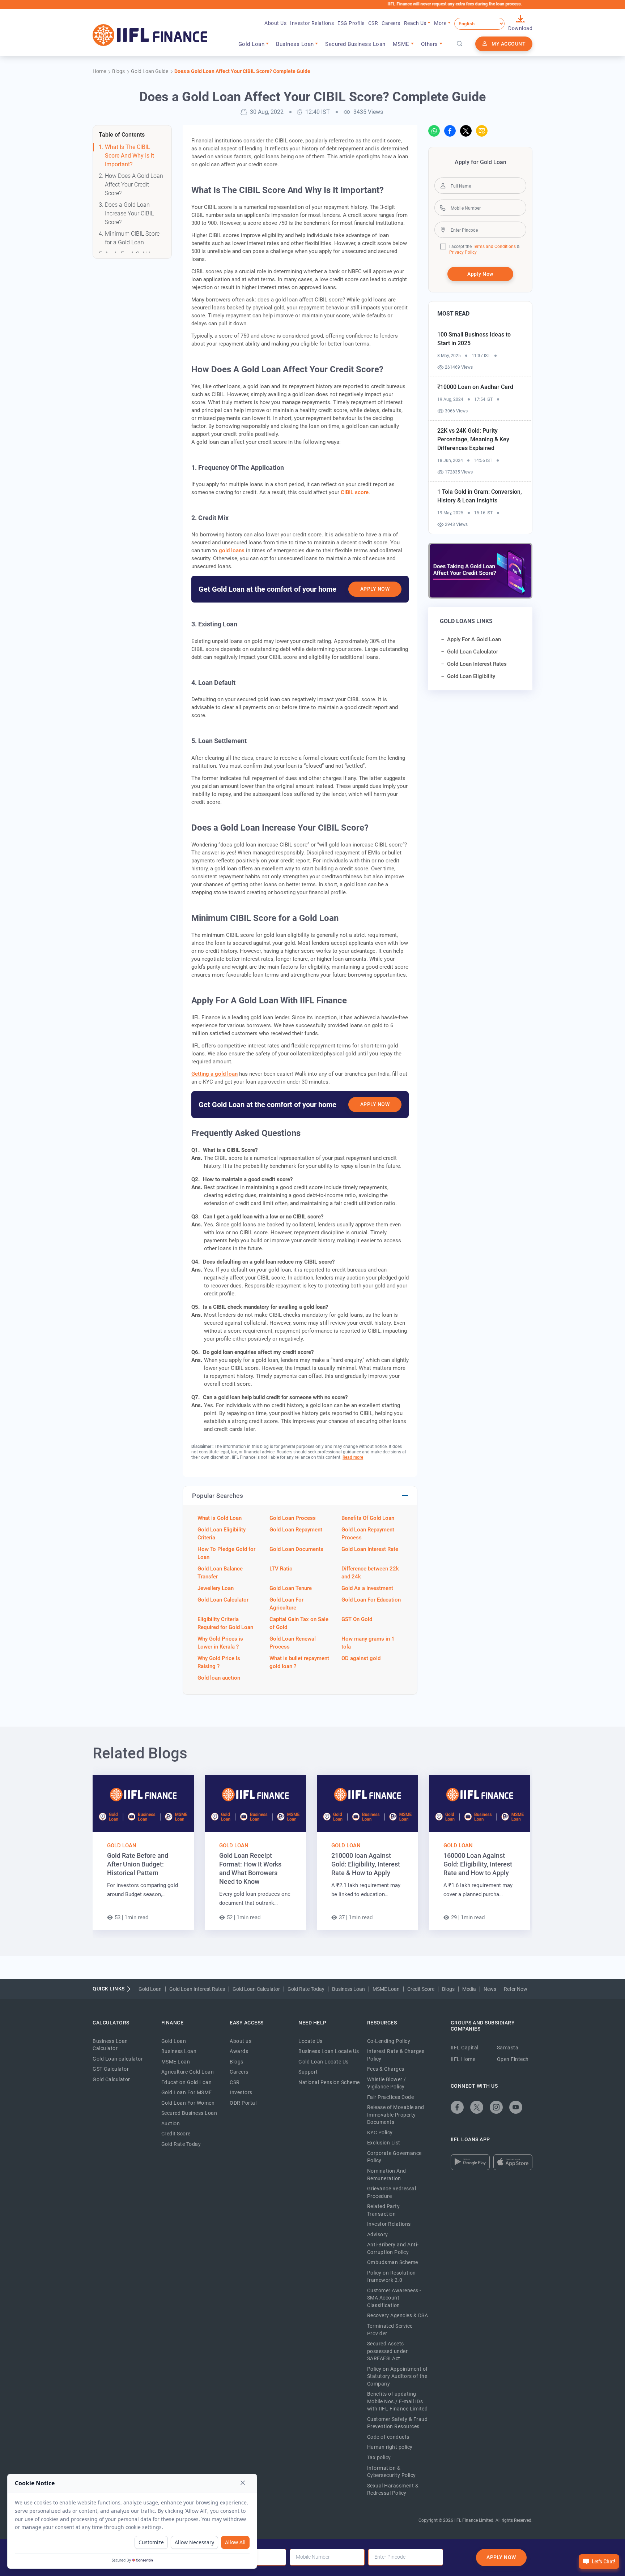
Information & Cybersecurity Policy (392, 2472)
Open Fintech (513, 2059)
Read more (353, 1457)
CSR (373, 23)
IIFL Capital (465, 2048)
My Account (509, 44)
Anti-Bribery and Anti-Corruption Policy (393, 2248)
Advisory (378, 2234)
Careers (391, 23)
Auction (171, 2123)
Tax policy (379, 2457)
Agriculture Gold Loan (188, 2072)
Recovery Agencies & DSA (398, 2315)
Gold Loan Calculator (223, 1600)
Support (308, 2072)
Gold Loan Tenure (291, 1588)
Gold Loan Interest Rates (197, 1989)
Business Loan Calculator (110, 2045)
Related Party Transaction (384, 2210)
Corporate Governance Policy (394, 2157)
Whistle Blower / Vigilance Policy (387, 2083)
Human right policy (390, 2447)
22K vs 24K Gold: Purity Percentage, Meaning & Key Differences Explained (473, 439)
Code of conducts (388, 2437)
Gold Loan (122, 1846)
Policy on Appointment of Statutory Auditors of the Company (397, 2376)
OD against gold (361, 1658)
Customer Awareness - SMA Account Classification (394, 2298)
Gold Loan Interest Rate (370, 1549)
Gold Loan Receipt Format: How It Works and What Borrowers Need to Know (250, 1868)
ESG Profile (351, 23)
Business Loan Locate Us (329, 2051)
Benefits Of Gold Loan (368, 1518)
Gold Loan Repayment (296, 1530)
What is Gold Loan (220, 1518)
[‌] (434, 131)
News (490, 1989)
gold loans (232, 550)
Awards (239, 2051)
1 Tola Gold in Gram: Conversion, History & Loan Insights (480, 496)
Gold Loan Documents (296, 1549)
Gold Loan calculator (118, 2059)
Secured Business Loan (355, 44)
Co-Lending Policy (389, 2041)
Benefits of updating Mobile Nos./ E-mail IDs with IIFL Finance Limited (397, 2401)
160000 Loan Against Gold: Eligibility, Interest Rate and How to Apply (478, 1864)
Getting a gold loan (214, 1074)
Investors (241, 2092)
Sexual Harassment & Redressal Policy (393, 2489)
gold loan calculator (473, 652)
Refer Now (516, 1989)
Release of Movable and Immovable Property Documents (396, 2115)
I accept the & (484, 247)
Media (469, 1989)
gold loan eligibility (471, 676)
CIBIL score (355, 492)
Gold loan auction (219, 1678)
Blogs (448, 1989)
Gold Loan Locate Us (324, 2062)
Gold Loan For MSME (187, 2092)
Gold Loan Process (293, 1518)
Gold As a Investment (367, 1588)
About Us (275, 23)
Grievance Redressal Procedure (392, 2192)
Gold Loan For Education (371, 1600)
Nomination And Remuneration (387, 2175)
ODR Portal (243, 2103)
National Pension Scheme (329, 2082)
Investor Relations (312, 23)
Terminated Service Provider (390, 2330)
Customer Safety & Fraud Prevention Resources (397, 2423)
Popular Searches (218, 1496)
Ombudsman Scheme (393, 2262)
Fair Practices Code (391, 2097)
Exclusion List (384, 2143)
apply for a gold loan (474, 639)
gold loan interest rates (477, 664)
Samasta (508, 2048)
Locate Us (311, 2041)
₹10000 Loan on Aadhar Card (475, 387)
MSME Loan (386, 1989)
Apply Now (375, 589)
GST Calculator (111, 2069)
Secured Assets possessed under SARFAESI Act (388, 2351)
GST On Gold (357, 1619)
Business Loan (348, 1989)
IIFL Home (463, 2059)
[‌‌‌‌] (460, 44)
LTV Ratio (281, 1569)
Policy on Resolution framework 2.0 (392, 2277)
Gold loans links (466, 621)
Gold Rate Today (306, 1989)
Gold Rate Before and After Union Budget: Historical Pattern (138, 1864)
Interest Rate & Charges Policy (396, 2055)
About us (241, 2041)
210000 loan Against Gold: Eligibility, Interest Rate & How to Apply (366, 1864)
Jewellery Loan (216, 1588)
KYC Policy (380, 2133)
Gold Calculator (111, 2079)
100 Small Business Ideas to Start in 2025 (474, 339)
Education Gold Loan (187, 2082)
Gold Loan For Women (188, 2103)
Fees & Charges (386, 2069)
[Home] (150, 35)
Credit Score (421, 1989)
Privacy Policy (463, 252)
